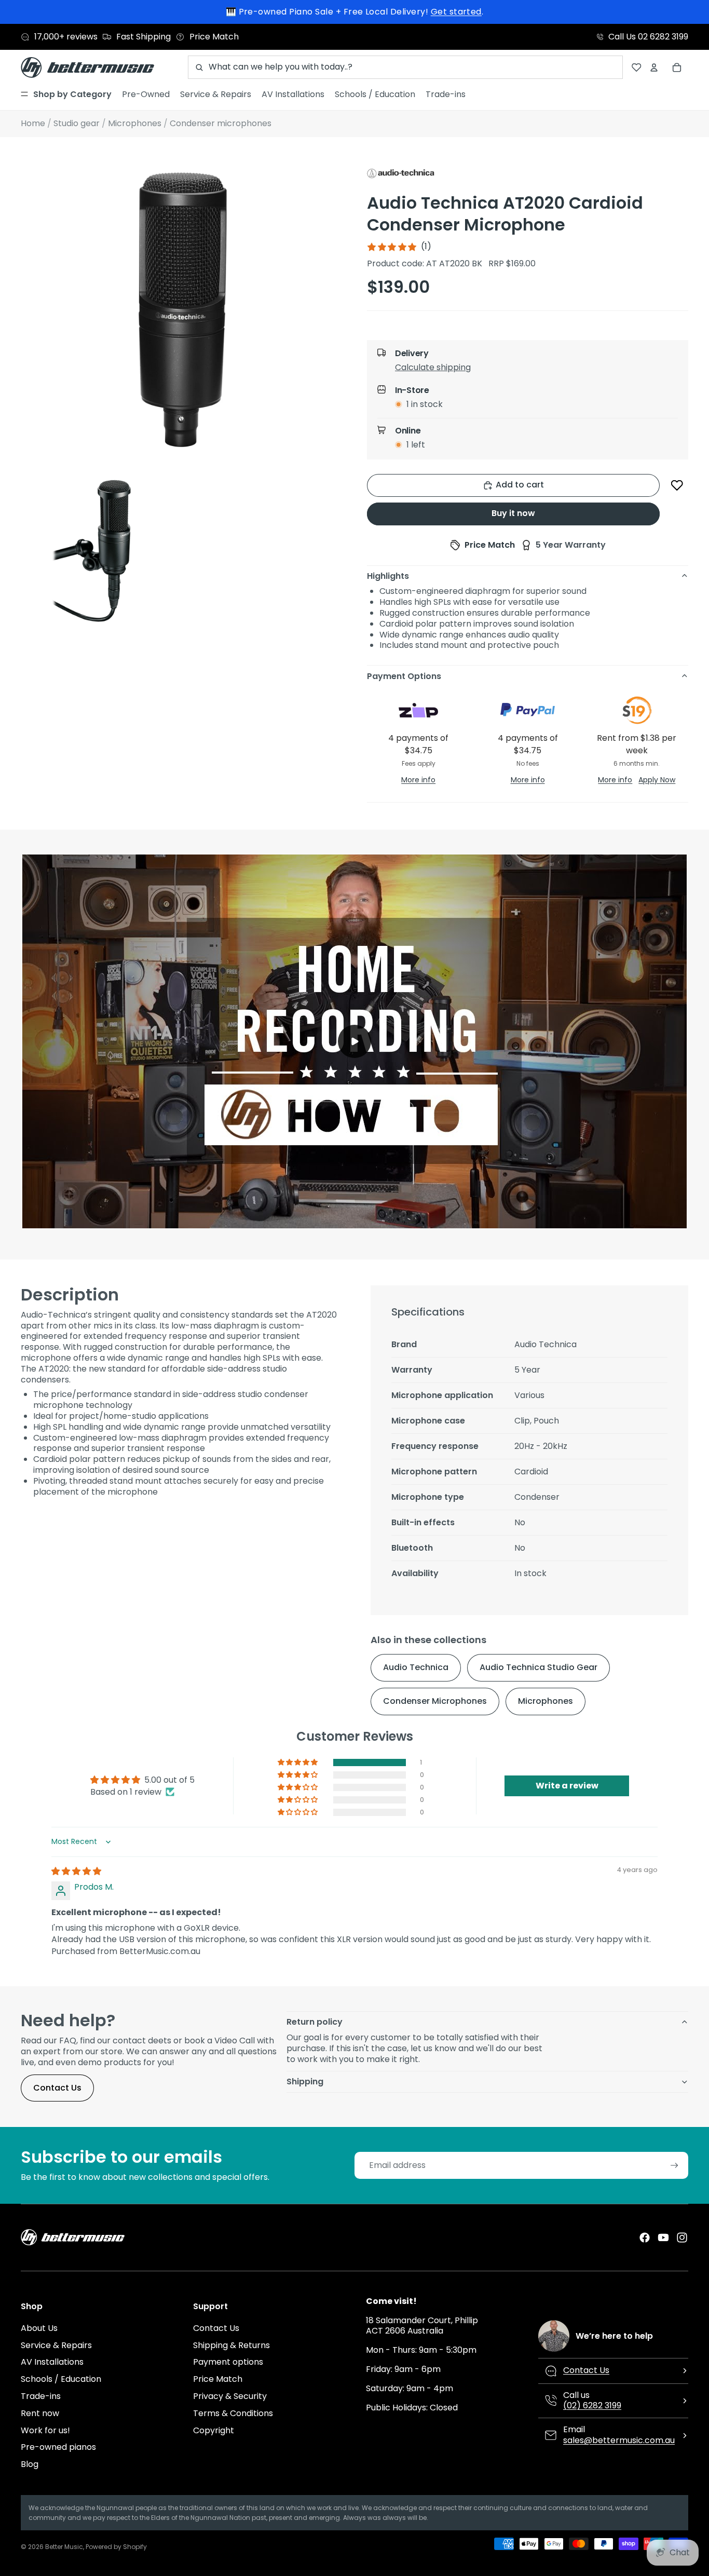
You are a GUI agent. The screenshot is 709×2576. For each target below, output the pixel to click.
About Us (39, 2328)
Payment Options (404, 676)
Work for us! (45, 2430)
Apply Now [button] (657, 780)
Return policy (315, 2022)
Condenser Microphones (435, 1701)
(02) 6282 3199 (592, 2405)
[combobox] (405, 67)
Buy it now (513, 513)
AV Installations (52, 2362)
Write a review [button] (567, 1786)
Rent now (40, 2413)
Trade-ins (41, 2396)
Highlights (388, 576)
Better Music (64, 2547)
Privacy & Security (230, 2396)
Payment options (228, 2362)
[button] (536, 370)
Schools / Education (61, 2379)
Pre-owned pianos (58, 2447)
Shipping (305, 2082)
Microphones (546, 1701)
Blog (30, 2464)
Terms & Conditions (233, 2413)
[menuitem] (66, 94)
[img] (76, 1871)
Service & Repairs (56, 2345)
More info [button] (418, 780)
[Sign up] (674, 2166)
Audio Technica (416, 1667)
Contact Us (57, 2088)
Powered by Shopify (116, 2547)
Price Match (218, 2379)
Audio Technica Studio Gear (538, 1667)
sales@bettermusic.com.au (619, 2440)
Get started (456, 12)
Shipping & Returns (231, 2345)
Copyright (214, 2430)
